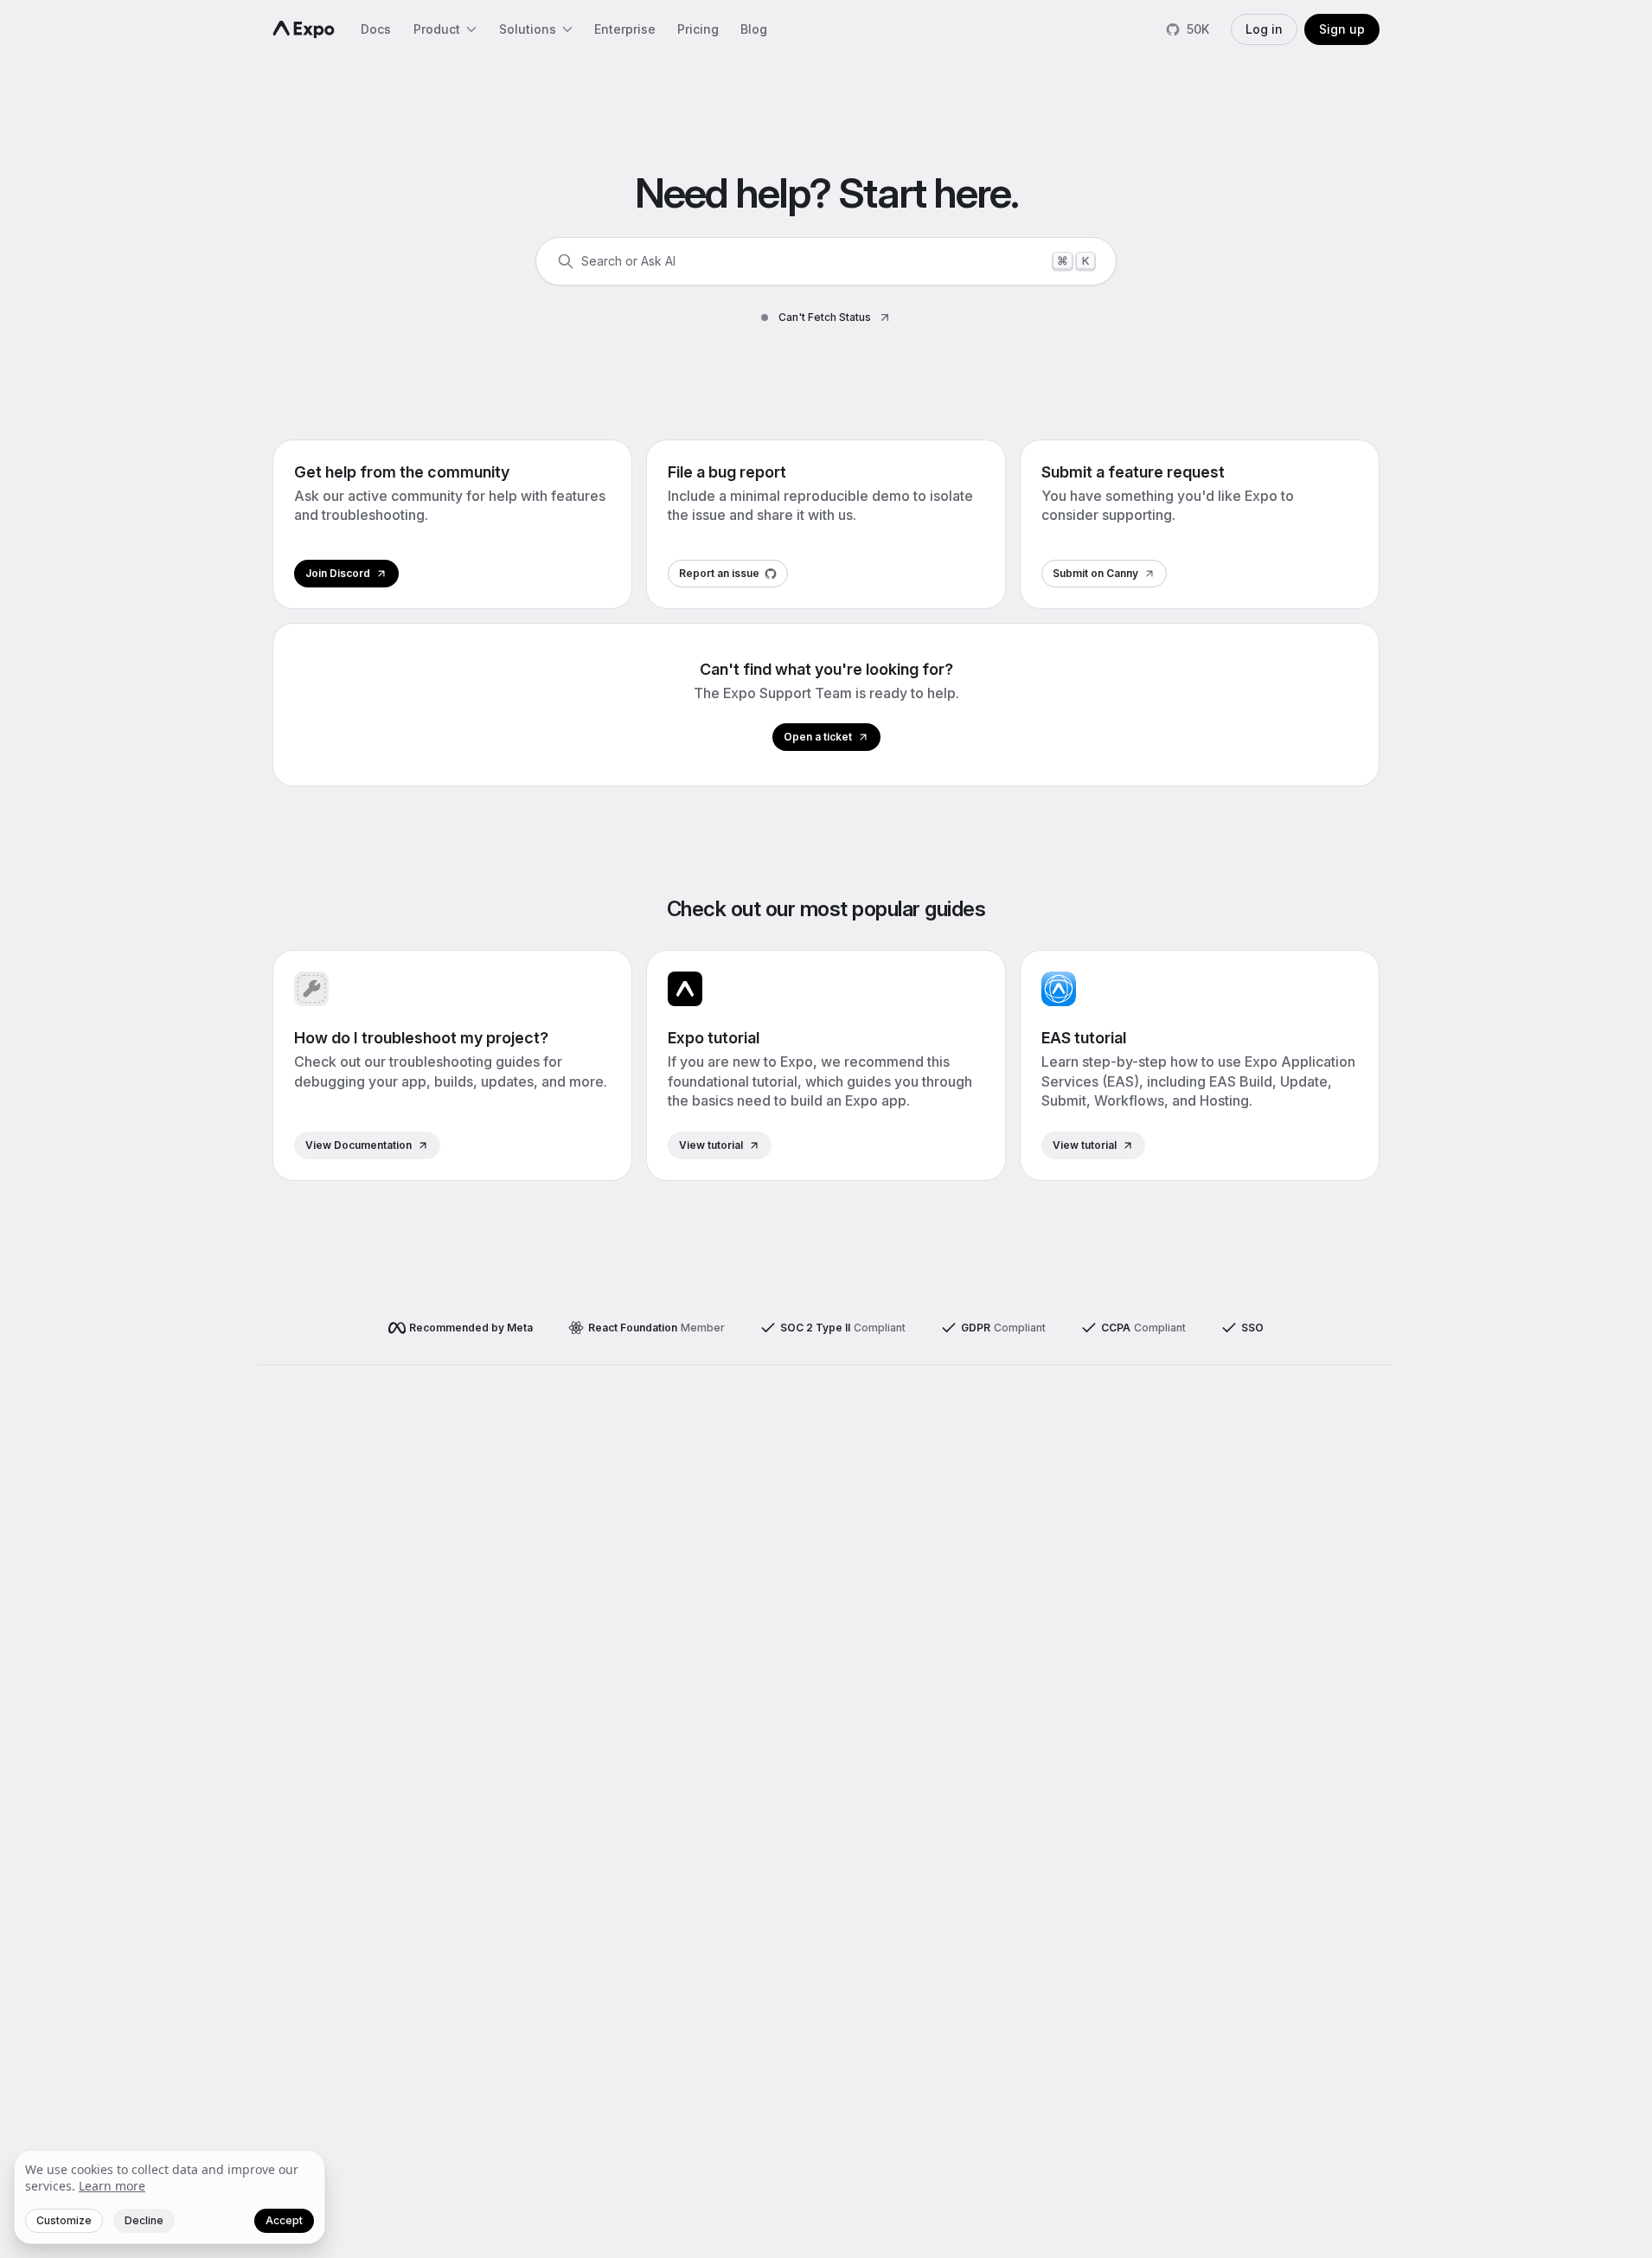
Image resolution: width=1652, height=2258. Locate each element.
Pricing (698, 29)
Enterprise (625, 29)
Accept (284, 2220)
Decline (144, 2220)
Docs (376, 29)
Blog (754, 29)
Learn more (112, 2186)
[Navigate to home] (304, 29)
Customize (64, 2220)
